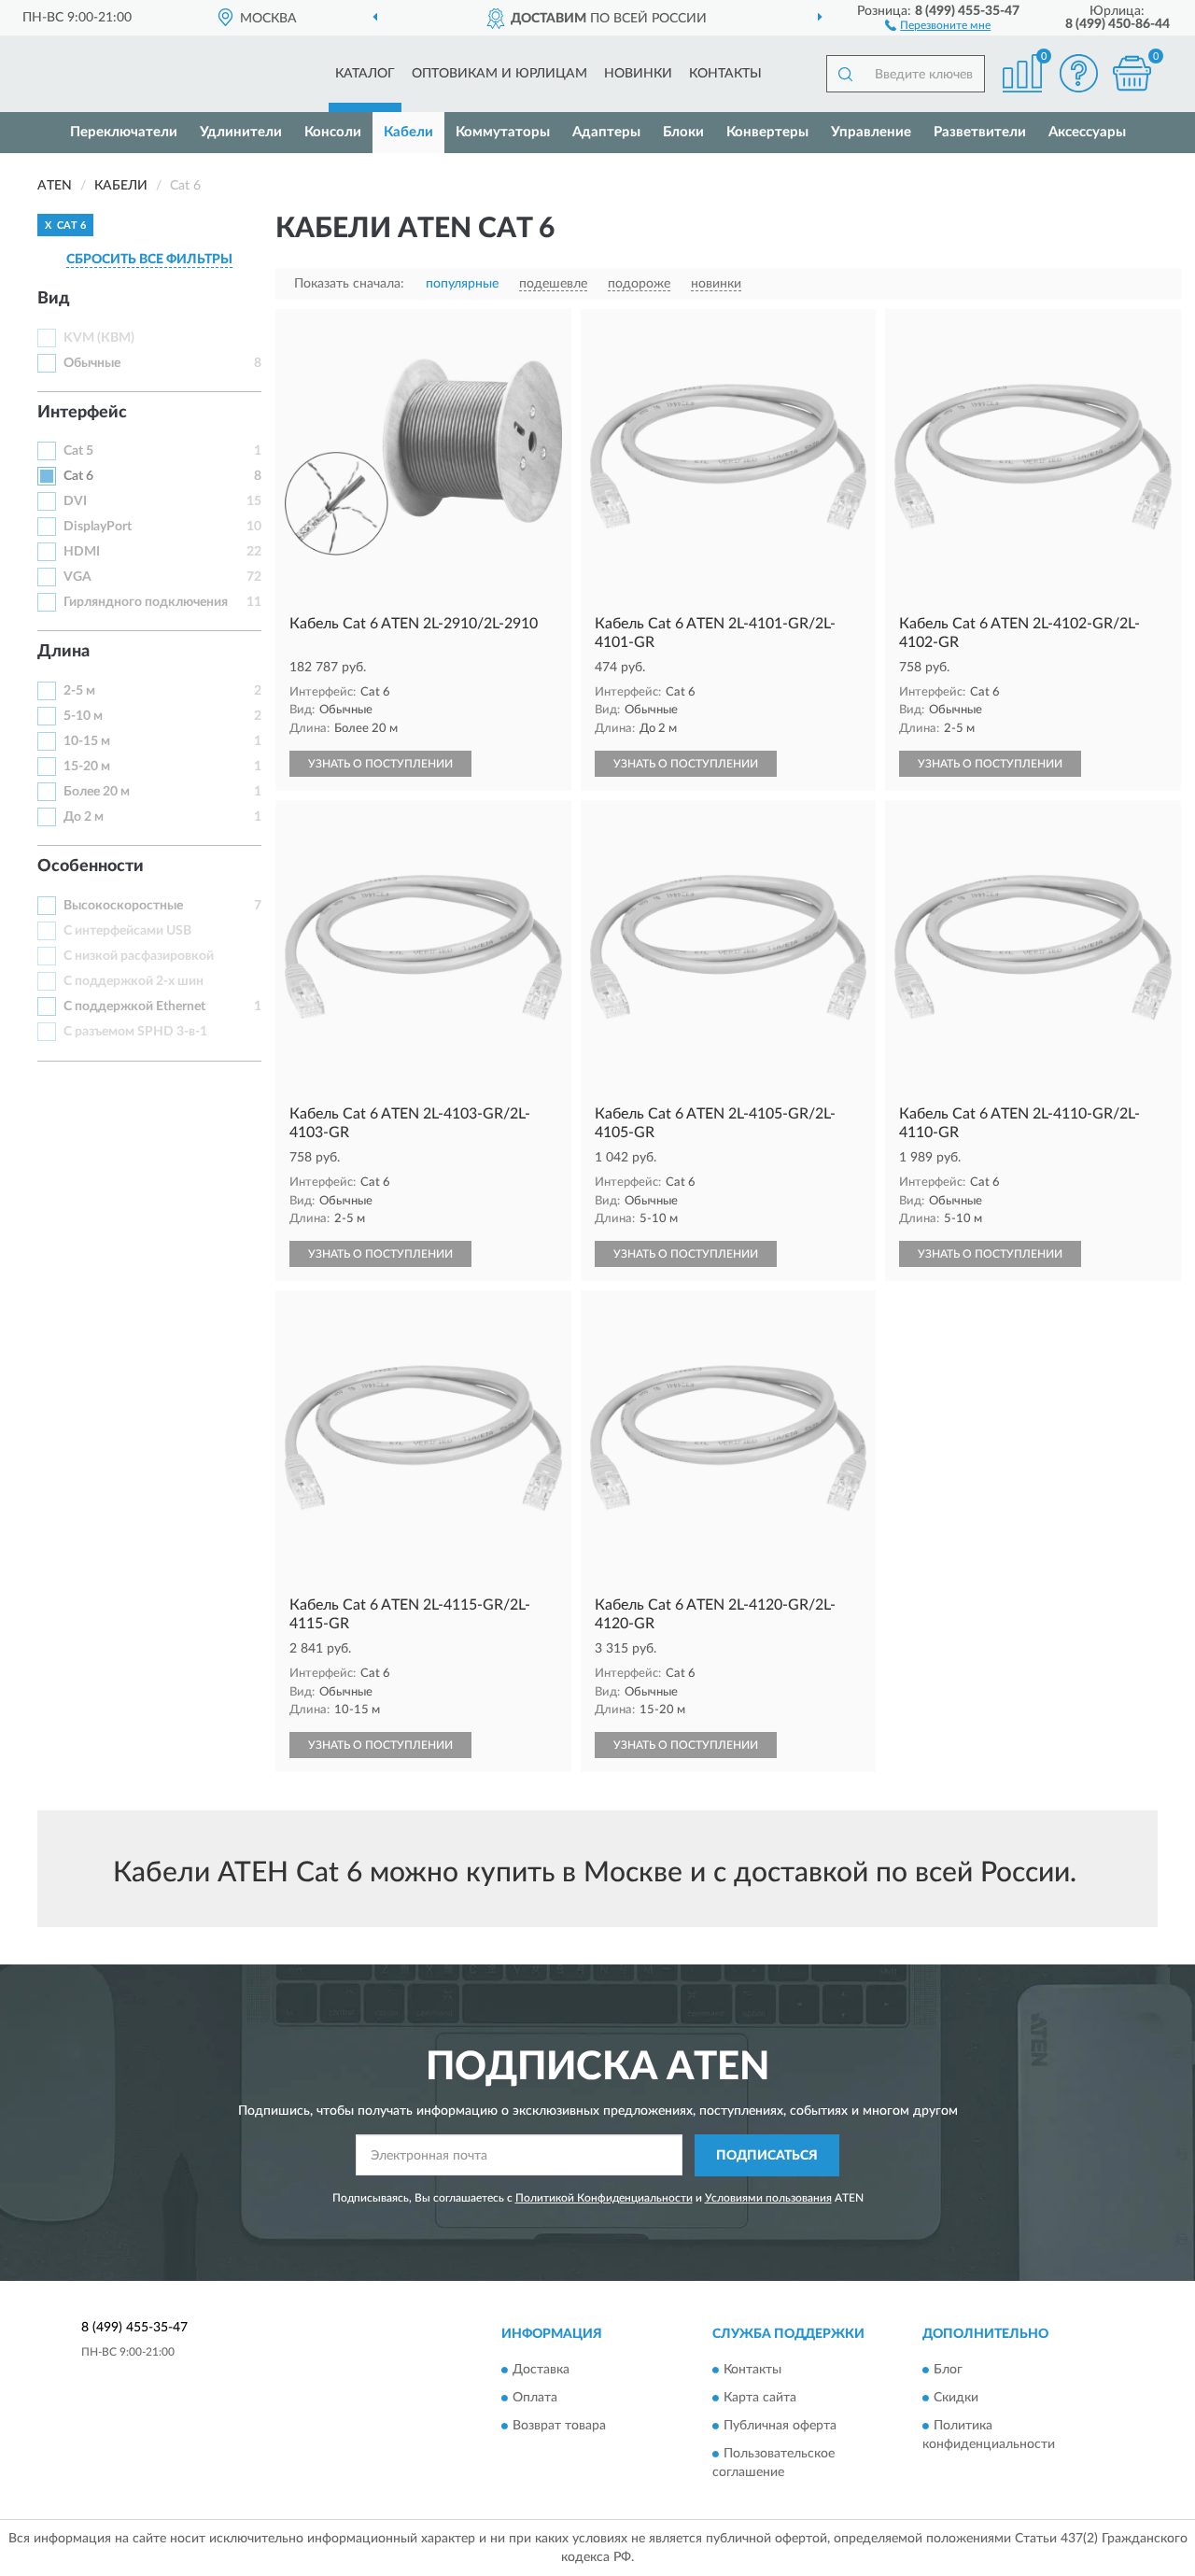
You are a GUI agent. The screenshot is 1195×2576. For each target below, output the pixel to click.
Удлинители (241, 132)
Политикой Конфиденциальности (604, 2198)
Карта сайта (760, 2399)
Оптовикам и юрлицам (499, 74)
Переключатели (124, 132)
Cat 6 (78, 476)
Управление (871, 132)
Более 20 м (97, 792)
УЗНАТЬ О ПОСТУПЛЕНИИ (380, 764)
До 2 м (84, 817)
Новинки (638, 74)
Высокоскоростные (123, 906)
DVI (75, 501)
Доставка (541, 2371)
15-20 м (87, 767)
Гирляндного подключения (146, 602)
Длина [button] (63, 652)
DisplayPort (98, 527)
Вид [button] (54, 299)
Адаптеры (606, 132)
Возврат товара (559, 2427)
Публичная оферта (780, 2427)
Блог (948, 2371)
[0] (1132, 73)
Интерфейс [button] (82, 413)
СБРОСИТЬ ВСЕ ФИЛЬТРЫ (149, 260)
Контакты (725, 74)
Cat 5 (78, 451)
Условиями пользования (768, 2198)
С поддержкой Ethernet (134, 1006)
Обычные (92, 363)
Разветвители (980, 132)
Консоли (333, 132)
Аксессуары (1087, 132)
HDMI (82, 552)
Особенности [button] (91, 866)
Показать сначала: (349, 284)
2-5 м (79, 691)
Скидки (956, 2399)
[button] (938, 24)
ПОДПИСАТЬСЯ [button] (767, 2156)
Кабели (408, 132)
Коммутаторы (503, 132)
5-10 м (83, 716)
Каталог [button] (365, 74)
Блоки (683, 132)
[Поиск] (845, 74)
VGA (77, 577)
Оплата (535, 2399)
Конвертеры (767, 132)
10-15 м (87, 741)
